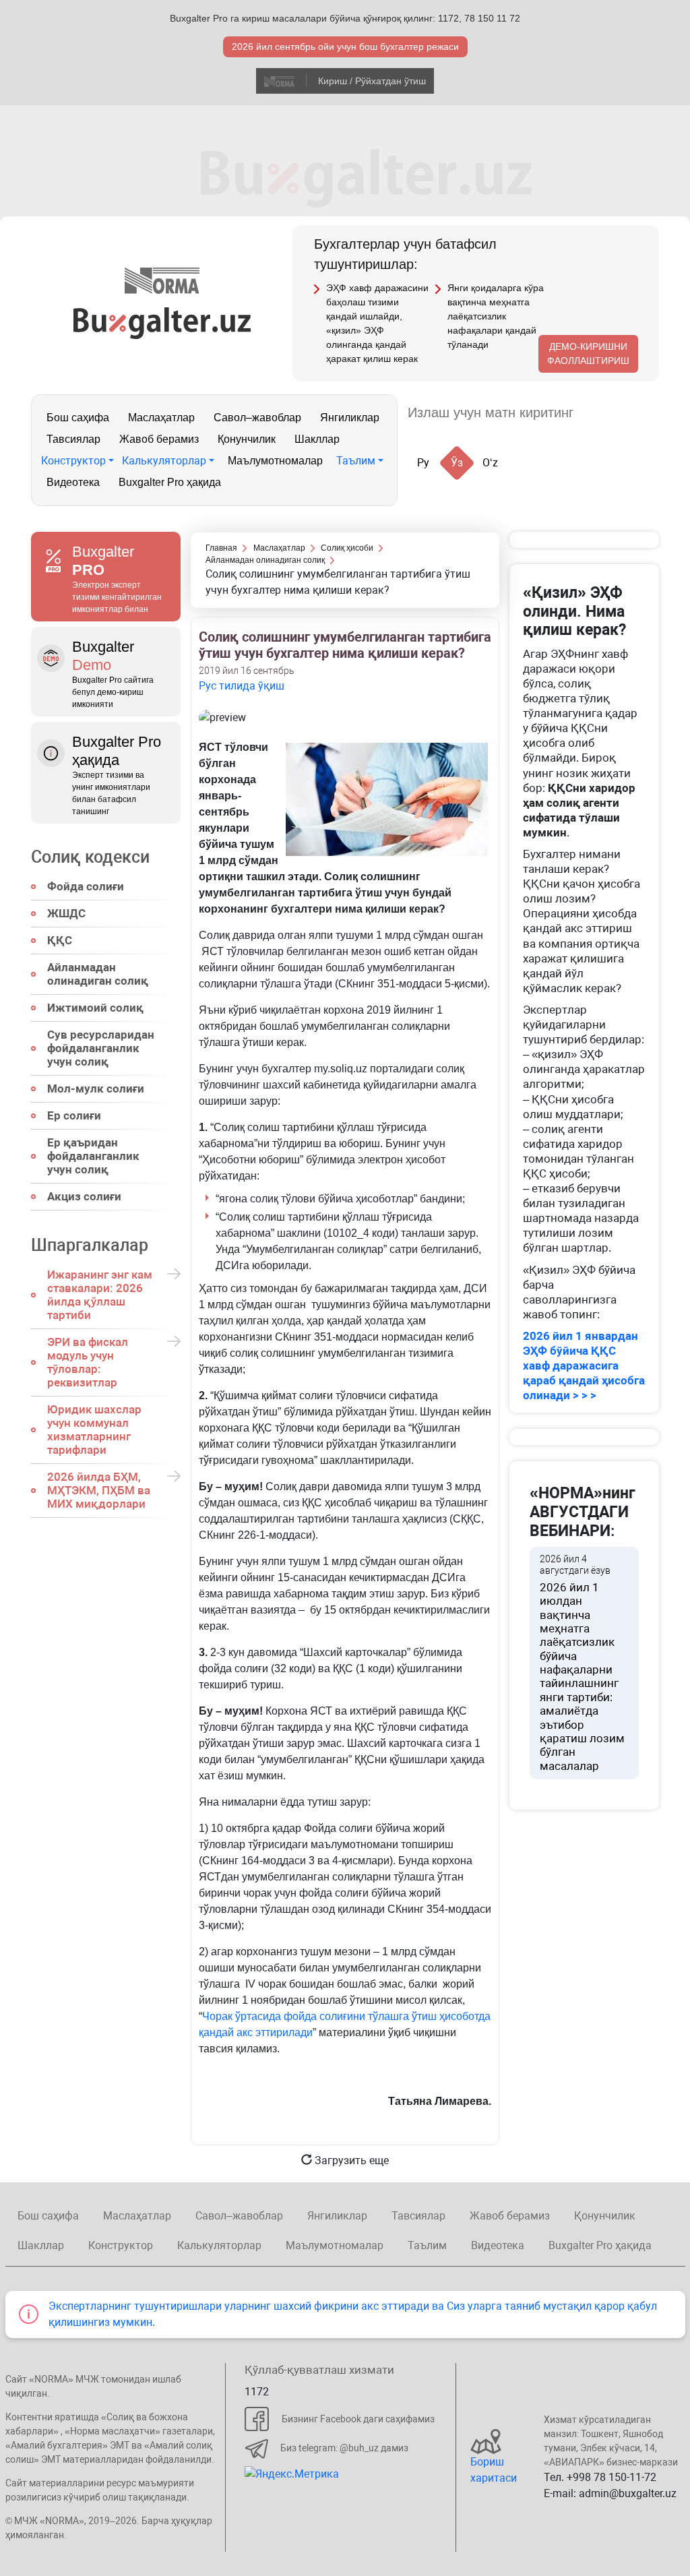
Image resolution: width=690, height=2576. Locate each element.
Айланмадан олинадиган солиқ (98, 974)
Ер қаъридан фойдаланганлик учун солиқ (93, 1156)
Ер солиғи (74, 1115)
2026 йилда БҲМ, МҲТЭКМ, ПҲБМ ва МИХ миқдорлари (99, 1490)
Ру (423, 463)
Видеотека (73, 482)
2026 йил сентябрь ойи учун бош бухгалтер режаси (345, 47)
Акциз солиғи (84, 1196)
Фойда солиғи (86, 886)
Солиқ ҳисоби (347, 548)
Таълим (356, 461)
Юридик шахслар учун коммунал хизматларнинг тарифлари (94, 1430)
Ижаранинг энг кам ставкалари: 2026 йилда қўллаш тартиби (100, 1295)
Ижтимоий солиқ (95, 1008)
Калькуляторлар (164, 461)
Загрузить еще (350, 2160)
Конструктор (73, 461)
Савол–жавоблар (257, 418)
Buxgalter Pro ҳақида (170, 482)
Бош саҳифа (78, 418)
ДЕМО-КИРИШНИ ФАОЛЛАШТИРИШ (588, 354)
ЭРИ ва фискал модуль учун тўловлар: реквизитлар (88, 1362)
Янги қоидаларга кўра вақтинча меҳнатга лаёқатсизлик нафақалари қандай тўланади (496, 316)
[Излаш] (597, 413)
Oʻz (490, 463)
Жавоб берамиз (159, 439)
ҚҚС (60, 940)
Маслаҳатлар (161, 418)
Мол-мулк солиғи (96, 1088)
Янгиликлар (350, 418)
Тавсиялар (73, 439)
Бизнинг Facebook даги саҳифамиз (358, 2419)
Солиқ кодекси (90, 857)
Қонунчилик (247, 439)
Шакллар (317, 439)
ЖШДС (66, 913)
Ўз (457, 463)
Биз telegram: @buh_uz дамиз (344, 2448)
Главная (221, 548)
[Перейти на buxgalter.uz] (162, 323)
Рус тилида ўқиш (242, 686)
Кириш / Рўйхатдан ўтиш (372, 81)
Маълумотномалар (275, 461)
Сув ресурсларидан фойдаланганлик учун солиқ (101, 1048)
